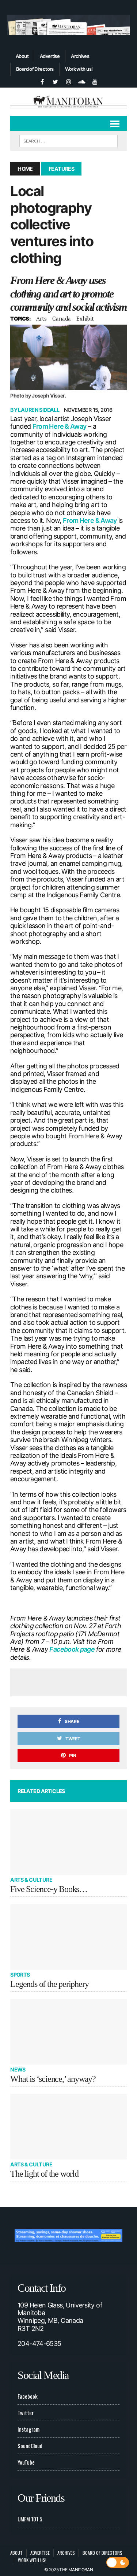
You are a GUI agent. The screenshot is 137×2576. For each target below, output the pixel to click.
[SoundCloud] (82, 81)
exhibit (85, 318)
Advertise (50, 56)
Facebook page (73, 1649)
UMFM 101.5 (30, 2519)
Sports (20, 1975)
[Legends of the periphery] (68, 1937)
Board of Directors (35, 69)
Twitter (26, 2413)
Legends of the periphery (49, 1984)
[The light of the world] (68, 2127)
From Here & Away (60, 426)
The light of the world (44, 2174)
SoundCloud (30, 2446)
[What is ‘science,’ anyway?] (68, 2032)
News (18, 2069)
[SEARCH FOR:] (68, 140)
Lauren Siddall (39, 410)
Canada (62, 318)
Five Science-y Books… (49, 1889)
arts (41, 318)
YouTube (26, 2462)
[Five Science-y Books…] (68, 1842)
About (22, 56)
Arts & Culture (31, 1880)
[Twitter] (56, 81)
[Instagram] (69, 81)
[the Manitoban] (68, 102)
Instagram (28, 2429)
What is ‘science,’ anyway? (53, 2079)
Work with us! (79, 69)
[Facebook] (42, 81)
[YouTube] (95, 81)
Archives (80, 56)
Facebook (28, 2396)
